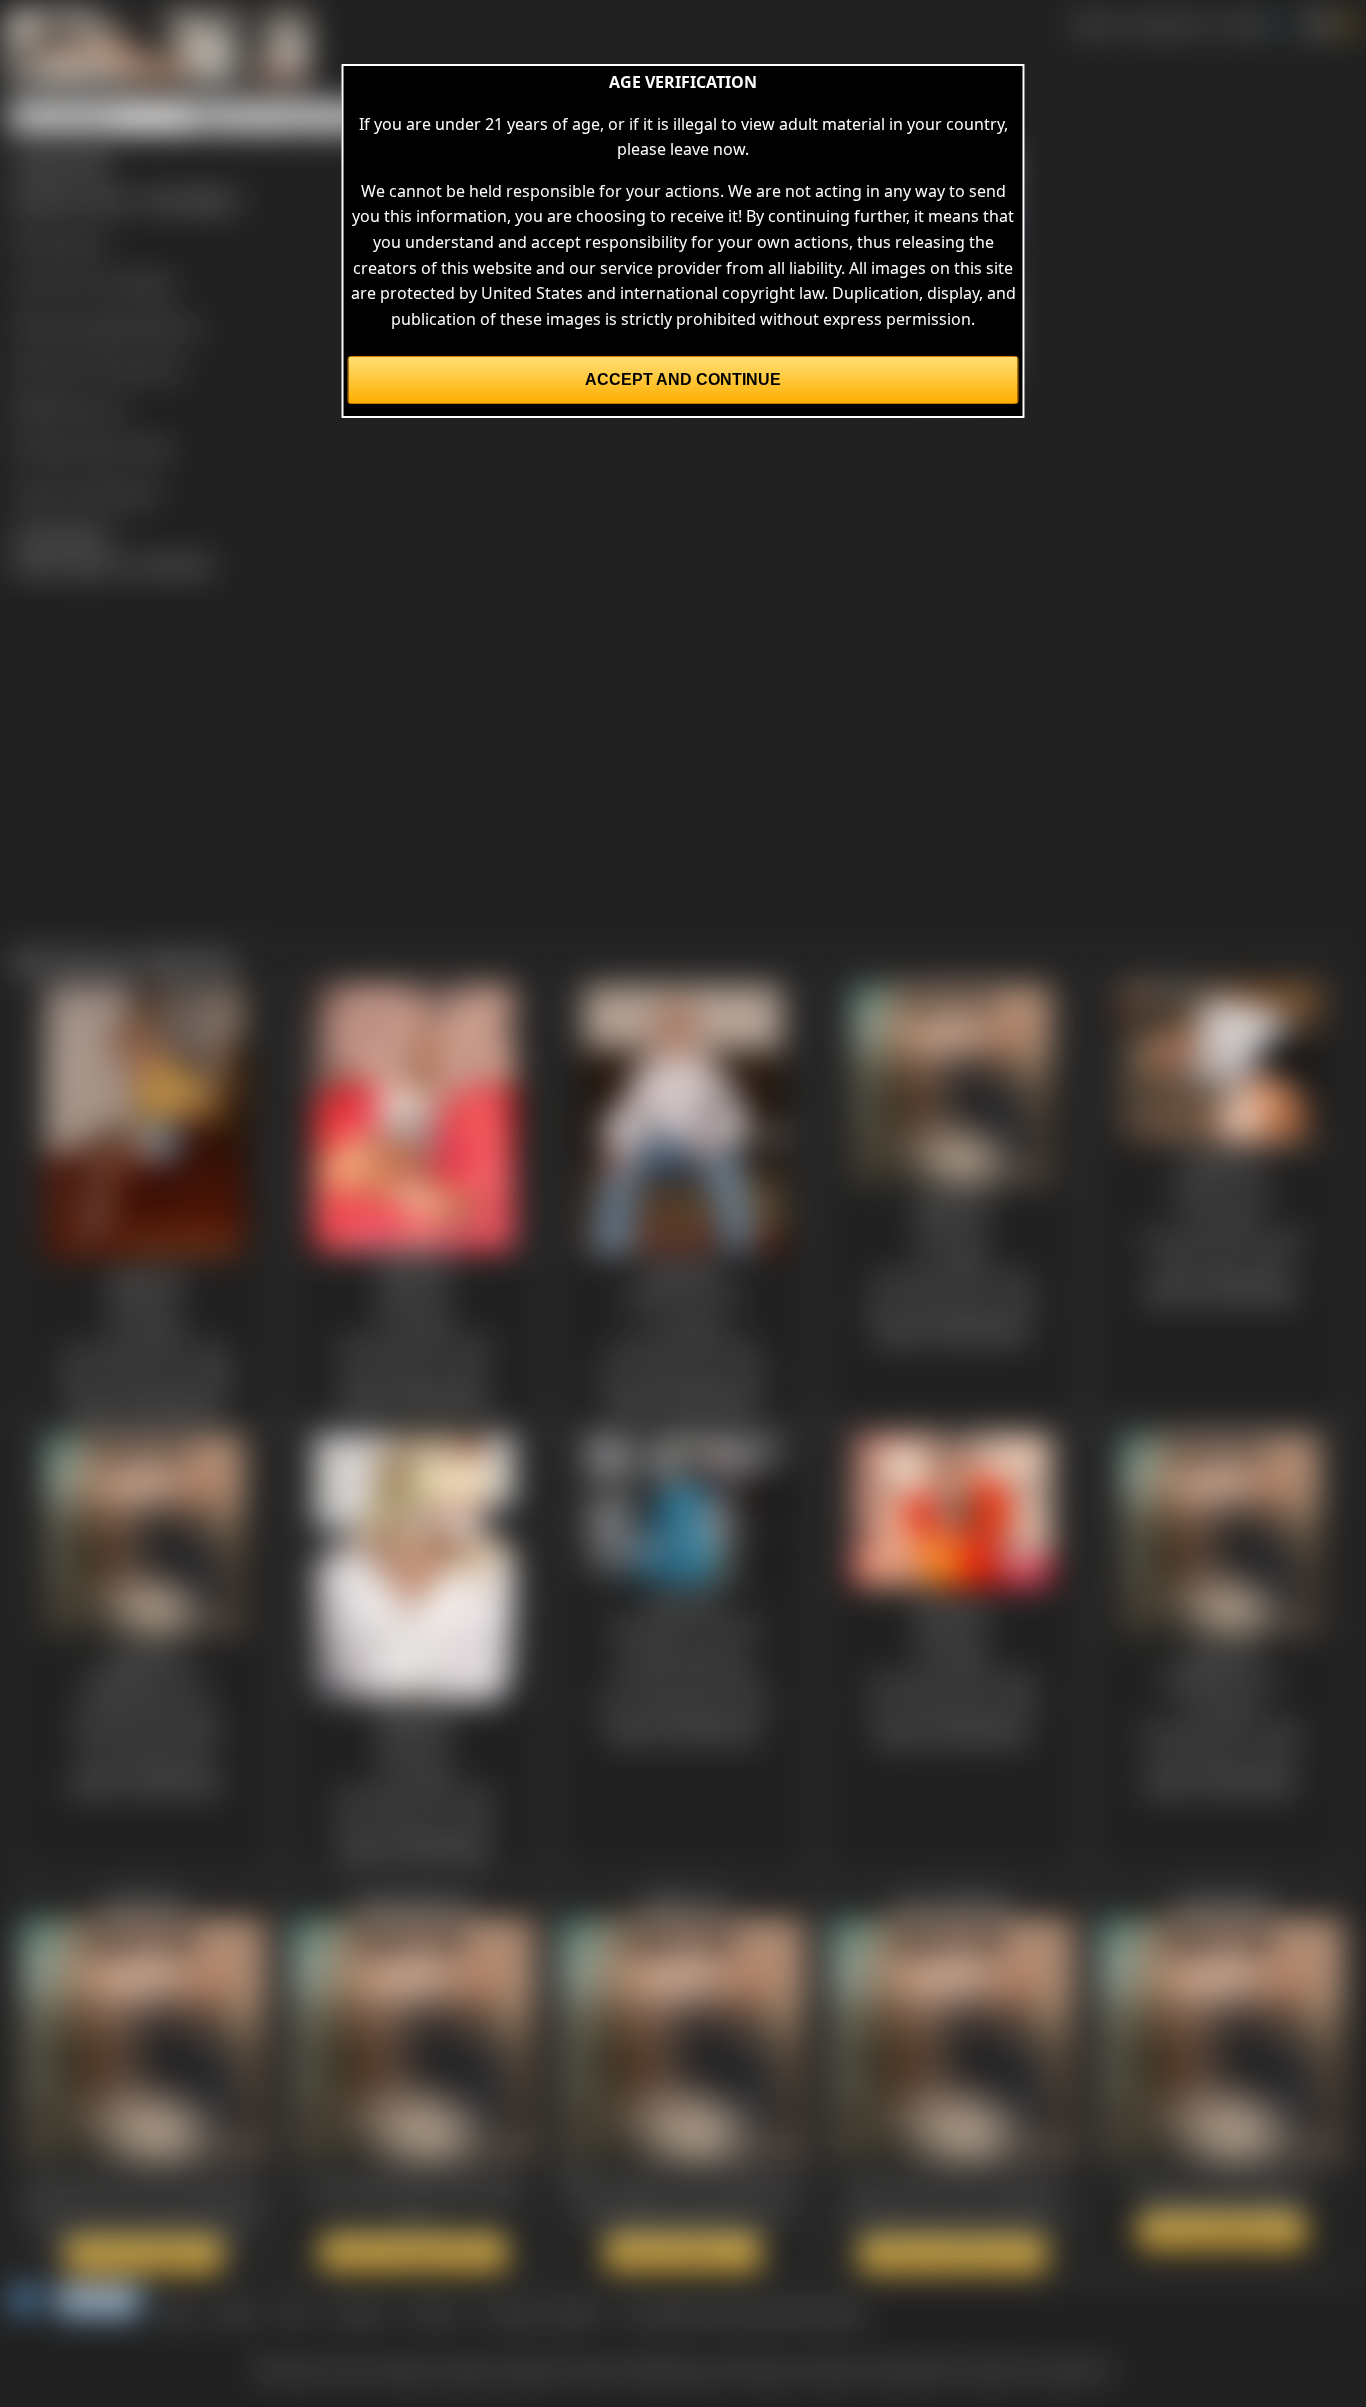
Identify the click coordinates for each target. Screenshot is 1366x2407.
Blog (178, 2312)
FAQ (294, 2312)
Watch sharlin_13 (683, 2252)
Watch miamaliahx (1222, 2231)
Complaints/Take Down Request (744, 2312)
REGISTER (1167, 24)
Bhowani (72, 242)
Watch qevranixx (144, 2254)
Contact (358, 2312)
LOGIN (1242, 24)
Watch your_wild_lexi (953, 2254)
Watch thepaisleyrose (413, 2252)
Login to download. (86, 492)
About (237, 2312)
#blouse (168, 326)
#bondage (95, 326)
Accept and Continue (683, 379)
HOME (1093, 24)
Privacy (434, 2312)
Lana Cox (148, 367)
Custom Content (542, 2312)
